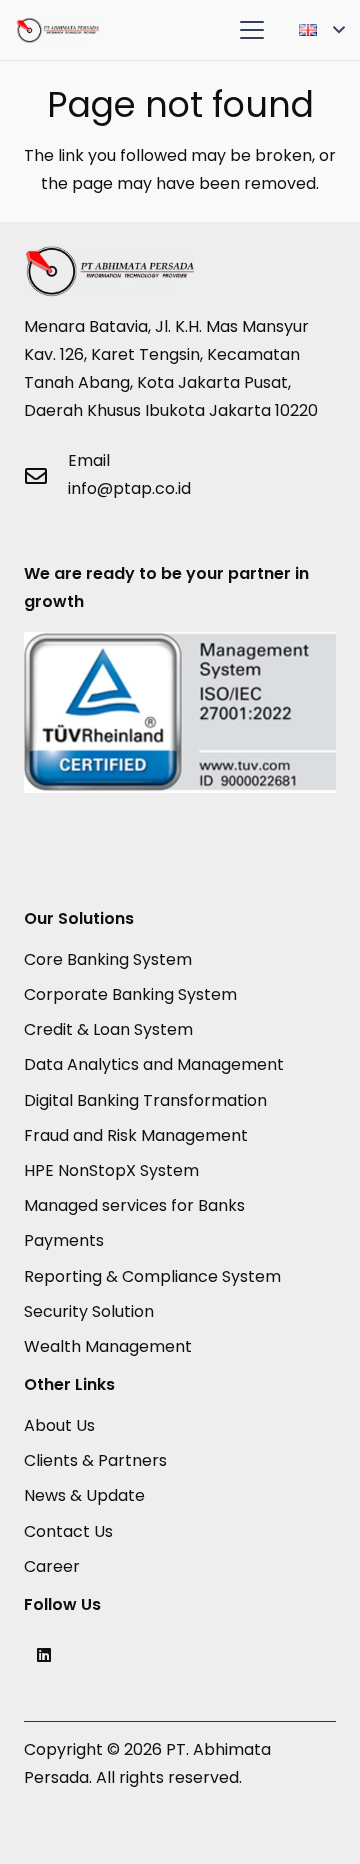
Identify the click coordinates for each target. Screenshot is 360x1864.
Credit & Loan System (108, 1029)
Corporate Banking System (130, 994)
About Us (59, 1425)
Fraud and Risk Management (136, 1135)
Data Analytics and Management (154, 1064)
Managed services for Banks (134, 1205)
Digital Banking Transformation (145, 1100)
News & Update (84, 1495)
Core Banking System (108, 959)
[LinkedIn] (44, 1655)
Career (52, 1566)
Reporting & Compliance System (152, 1276)
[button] (252, 30)
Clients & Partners (95, 1460)
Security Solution (89, 1311)
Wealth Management (108, 1346)
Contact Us (68, 1531)
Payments (64, 1240)
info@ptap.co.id (129, 488)
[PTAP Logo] (57, 30)
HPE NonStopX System (111, 1170)
